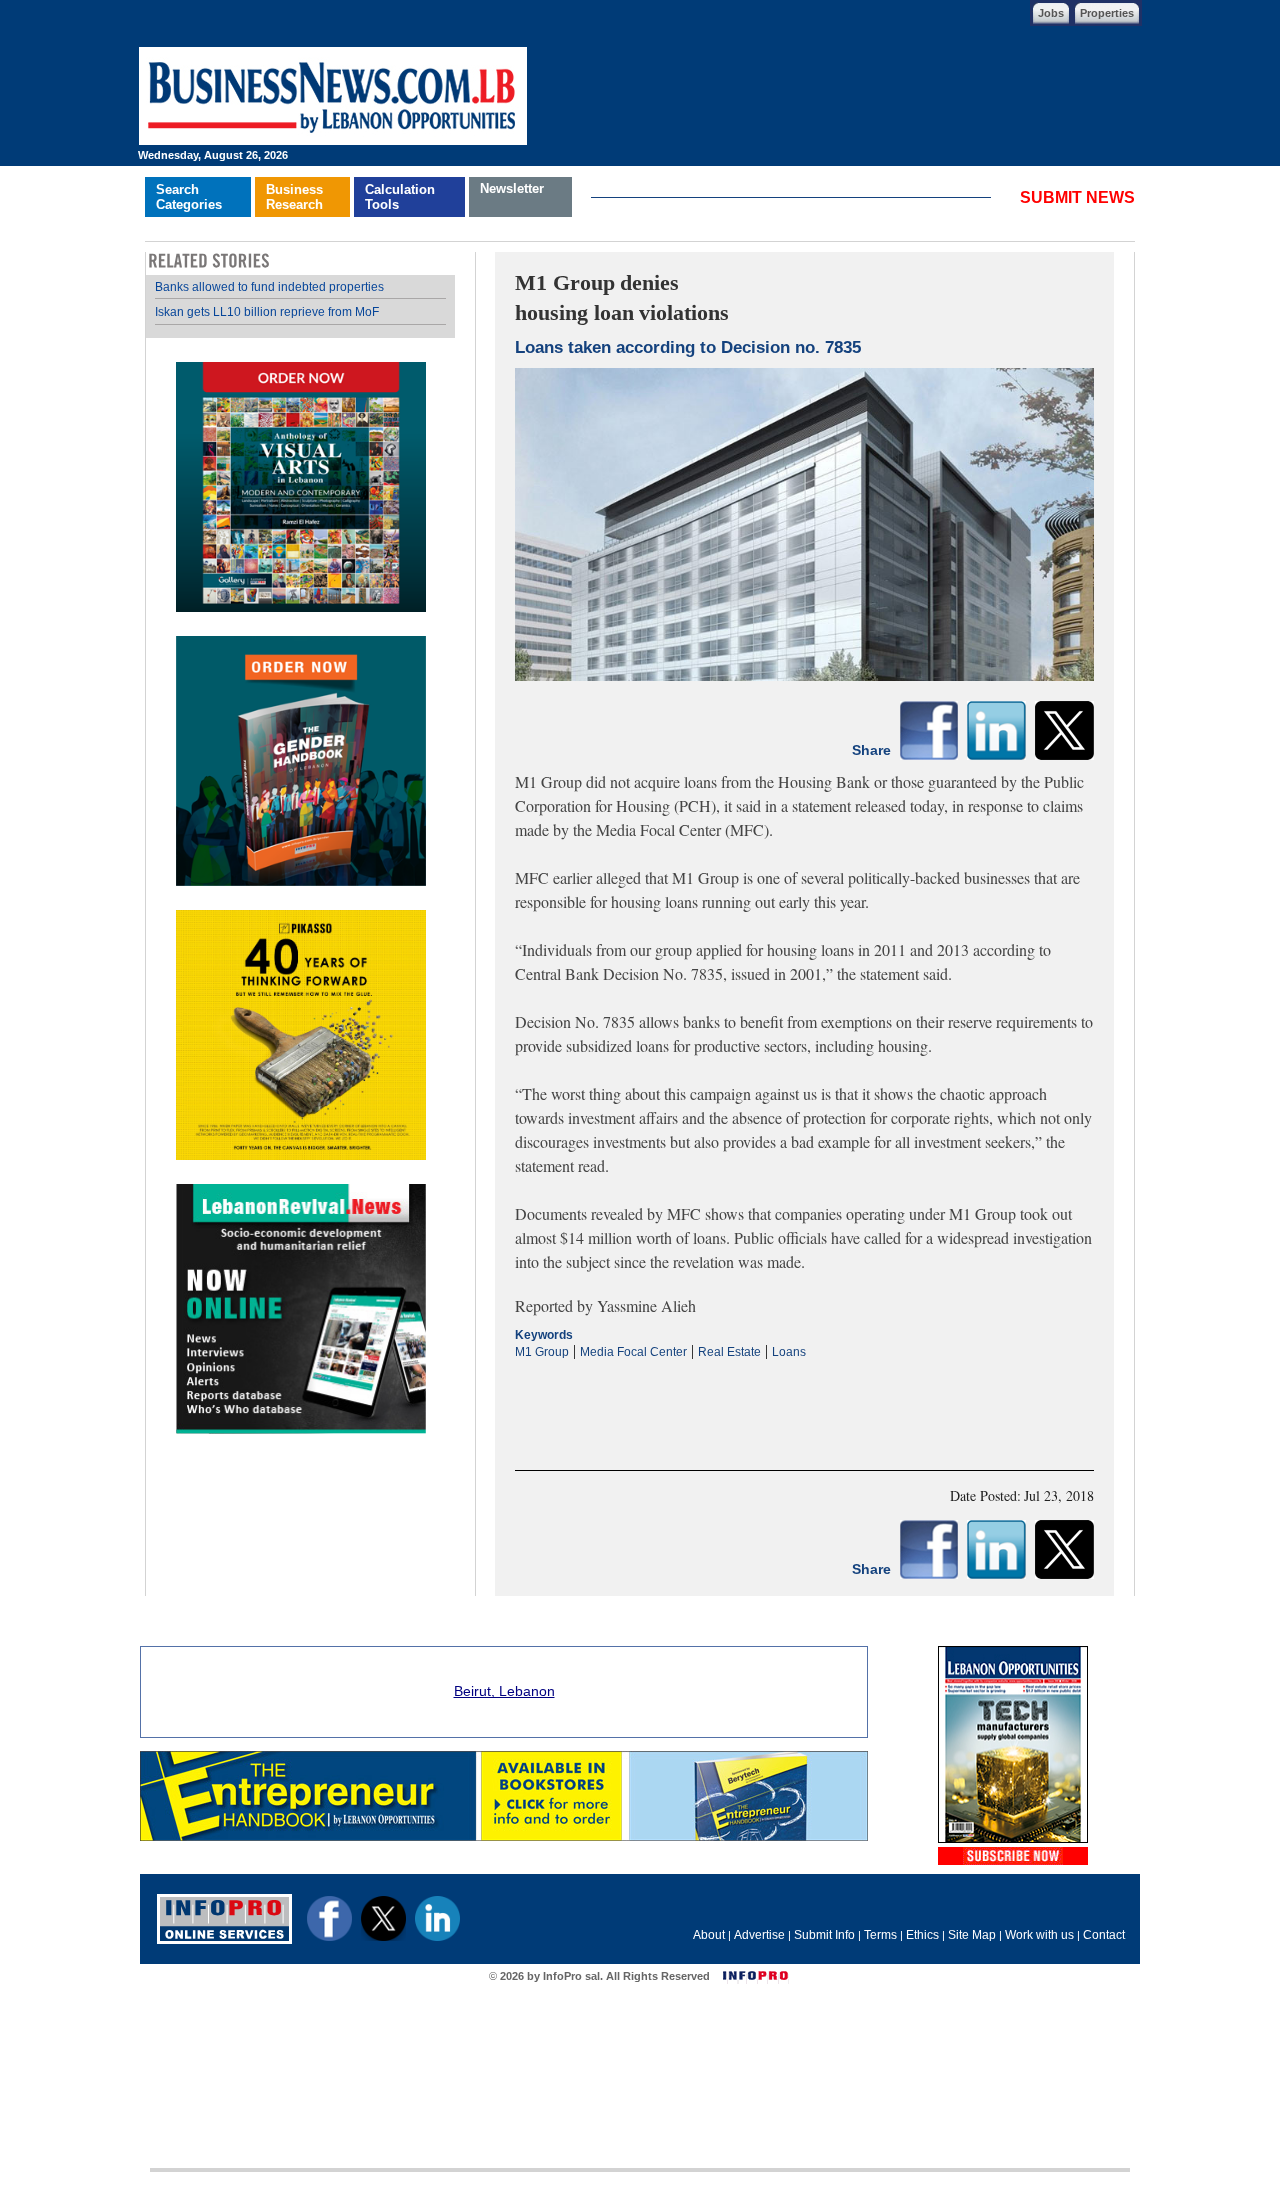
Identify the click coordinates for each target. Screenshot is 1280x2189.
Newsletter (512, 188)
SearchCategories (189, 197)
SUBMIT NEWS (1077, 197)
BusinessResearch (294, 197)
